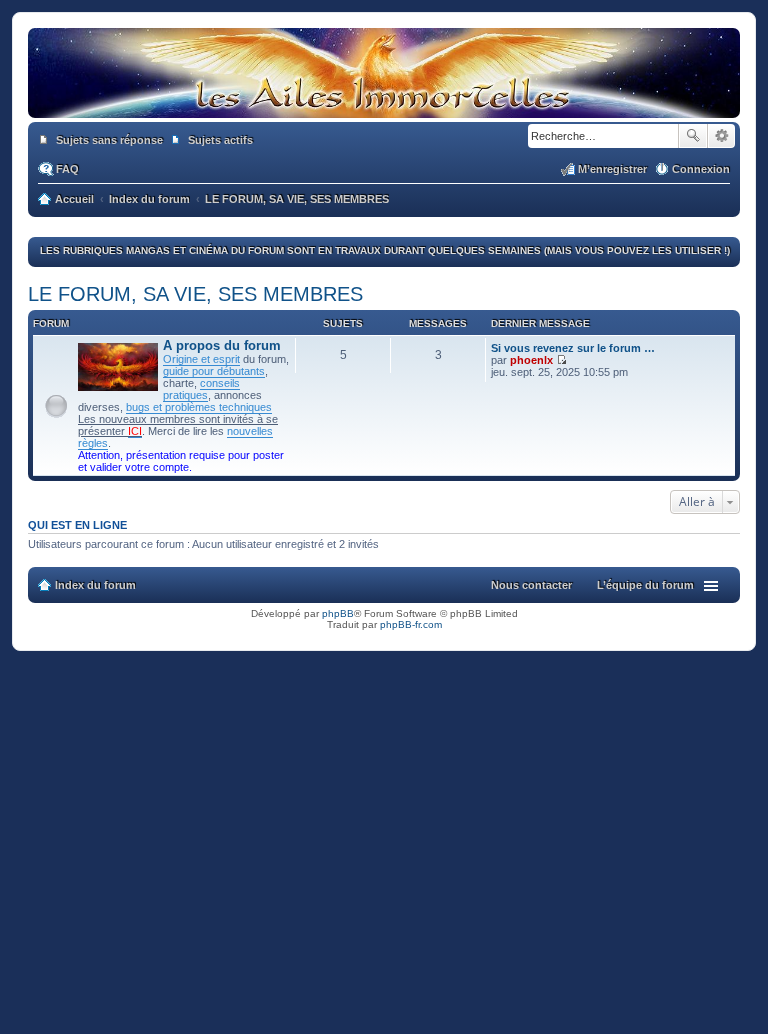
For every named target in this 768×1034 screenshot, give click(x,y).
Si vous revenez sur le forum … (573, 348)
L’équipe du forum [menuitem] (645, 585)
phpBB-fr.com (411, 624)
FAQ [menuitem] (67, 169)
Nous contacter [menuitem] (531, 585)
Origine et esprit (201, 359)
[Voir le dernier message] (561, 360)
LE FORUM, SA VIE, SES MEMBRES (195, 294)
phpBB (338, 613)
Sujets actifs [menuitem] (220, 140)
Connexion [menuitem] (701, 169)
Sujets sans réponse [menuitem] (109, 140)
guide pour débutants (214, 371)
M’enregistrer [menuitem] (612, 169)
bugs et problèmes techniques (199, 407)
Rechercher (693, 136)
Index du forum (95, 585)
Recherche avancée (721, 136)
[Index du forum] (384, 108)
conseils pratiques (201, 389)
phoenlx (531, 360)
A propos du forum (222, 345)
